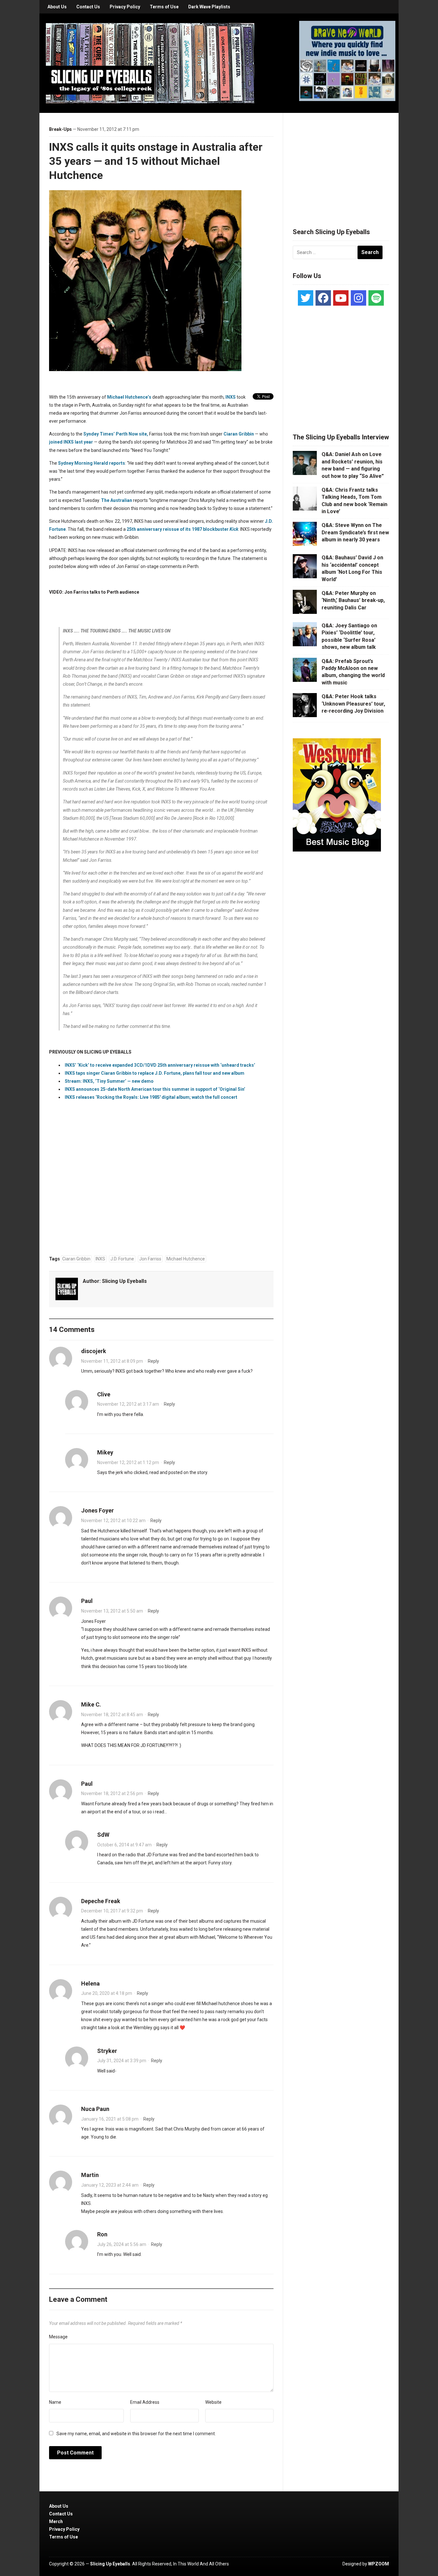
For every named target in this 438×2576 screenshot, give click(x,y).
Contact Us (88, 7)
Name (55, 2402)
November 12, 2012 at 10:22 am (113, 1521)
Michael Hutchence (186, 1259)
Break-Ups (60, 129)
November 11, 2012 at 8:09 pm (112, 1361)
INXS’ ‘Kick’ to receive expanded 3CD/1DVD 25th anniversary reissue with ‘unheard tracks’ (160, 1065)
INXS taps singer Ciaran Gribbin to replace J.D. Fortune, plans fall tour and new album (155, 1073)
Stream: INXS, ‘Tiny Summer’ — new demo (109, 1081)
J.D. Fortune (122, 1259)
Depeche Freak (101, 1901)
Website (213, 2402)
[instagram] (358, 298)
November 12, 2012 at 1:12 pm (128, 1462)
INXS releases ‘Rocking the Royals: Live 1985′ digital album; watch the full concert (151, 1097)
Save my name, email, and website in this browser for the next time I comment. (136, 2434)
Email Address (145, 2402)
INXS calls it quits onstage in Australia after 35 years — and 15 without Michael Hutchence (156, 161)
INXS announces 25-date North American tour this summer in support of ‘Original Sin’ (155, 1089)
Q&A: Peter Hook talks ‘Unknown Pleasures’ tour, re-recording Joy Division (353, 704)
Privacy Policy (125, 7)
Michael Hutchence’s (129, 397)
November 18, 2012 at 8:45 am (112, 1715)
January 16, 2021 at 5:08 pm (110, 2119)
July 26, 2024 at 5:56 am (122, 2244)
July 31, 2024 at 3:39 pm (122, 2061)
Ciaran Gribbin (239, 434)
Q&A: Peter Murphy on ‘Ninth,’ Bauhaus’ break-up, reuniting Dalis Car (353, 600)
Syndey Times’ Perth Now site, (116, 434)
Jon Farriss (150, 1259)
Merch (56, 2521)
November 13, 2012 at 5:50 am (112, 1611)
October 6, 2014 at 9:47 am (124, 1845)
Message (58, 2337)
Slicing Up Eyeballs (124, 1281)
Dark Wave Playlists (209, 7)
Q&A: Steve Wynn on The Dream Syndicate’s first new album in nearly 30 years (355, 532)
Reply (153, 1361)
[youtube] (341, 298)
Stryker (107, 2051)
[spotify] (376, 298)
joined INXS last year (71, 442)
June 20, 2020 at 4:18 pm (107, 1993)
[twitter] (306, 298)
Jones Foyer (97, 1510)
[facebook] (323, 298)
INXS (231, 397)
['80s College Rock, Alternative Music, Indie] (150, 63)
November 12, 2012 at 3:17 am (128, 1404)
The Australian (117, 500)
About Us (57, 7)
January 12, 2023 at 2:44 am (110, 2185)
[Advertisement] (341, 163)
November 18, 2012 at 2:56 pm (112, 1793)
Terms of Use (164, 7)
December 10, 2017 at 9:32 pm (112, 1911)
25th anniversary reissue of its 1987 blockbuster (182, 529)
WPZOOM (379, 2564)
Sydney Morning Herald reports (92, 463)
